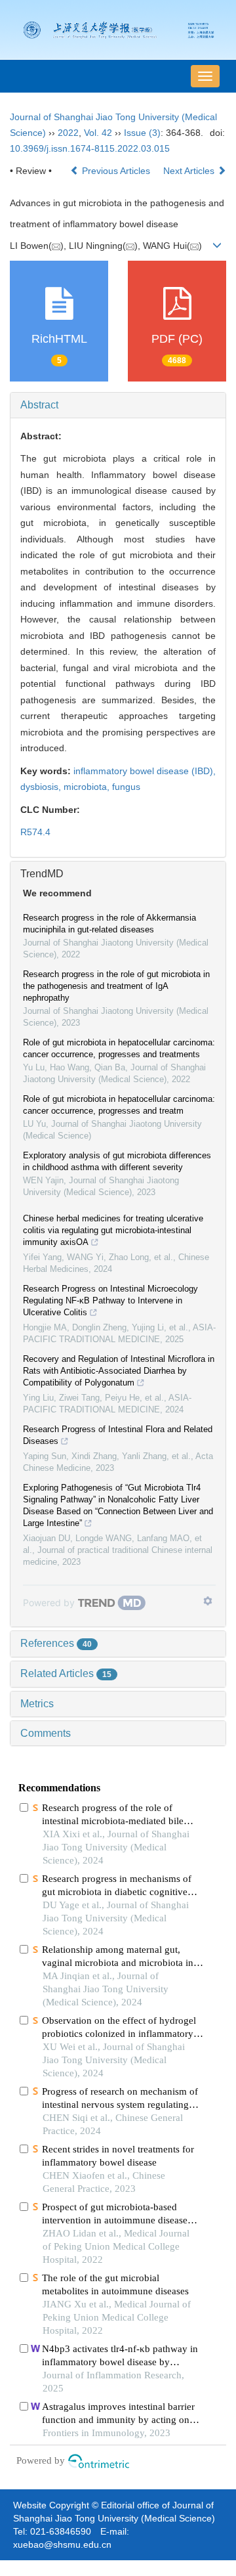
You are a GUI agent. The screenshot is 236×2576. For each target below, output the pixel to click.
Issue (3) (142, 133)
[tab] (118, 405)
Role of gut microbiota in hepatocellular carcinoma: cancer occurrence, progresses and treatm (119, 1105)
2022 (68, 133)
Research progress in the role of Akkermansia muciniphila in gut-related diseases (109, 924)
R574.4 (35, 832)
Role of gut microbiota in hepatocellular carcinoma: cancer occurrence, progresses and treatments (119, 1048)
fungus (126, 787)
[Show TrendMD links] (208, 1601)
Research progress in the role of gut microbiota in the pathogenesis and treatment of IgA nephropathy (116, 986)
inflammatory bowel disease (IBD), (145, 771)
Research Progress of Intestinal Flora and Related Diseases (118, 1435)
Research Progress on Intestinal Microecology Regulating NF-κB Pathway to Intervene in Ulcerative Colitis (110, 1300)
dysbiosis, (42, 787)
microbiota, (88, 787)
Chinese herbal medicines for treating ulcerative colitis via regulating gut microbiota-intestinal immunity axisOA (113, 1230)
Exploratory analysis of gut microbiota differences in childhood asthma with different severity (117, 1161)
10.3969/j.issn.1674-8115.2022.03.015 (90, 148)
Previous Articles (116, 171)
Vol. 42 (98, 133)
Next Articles (190, 171)
